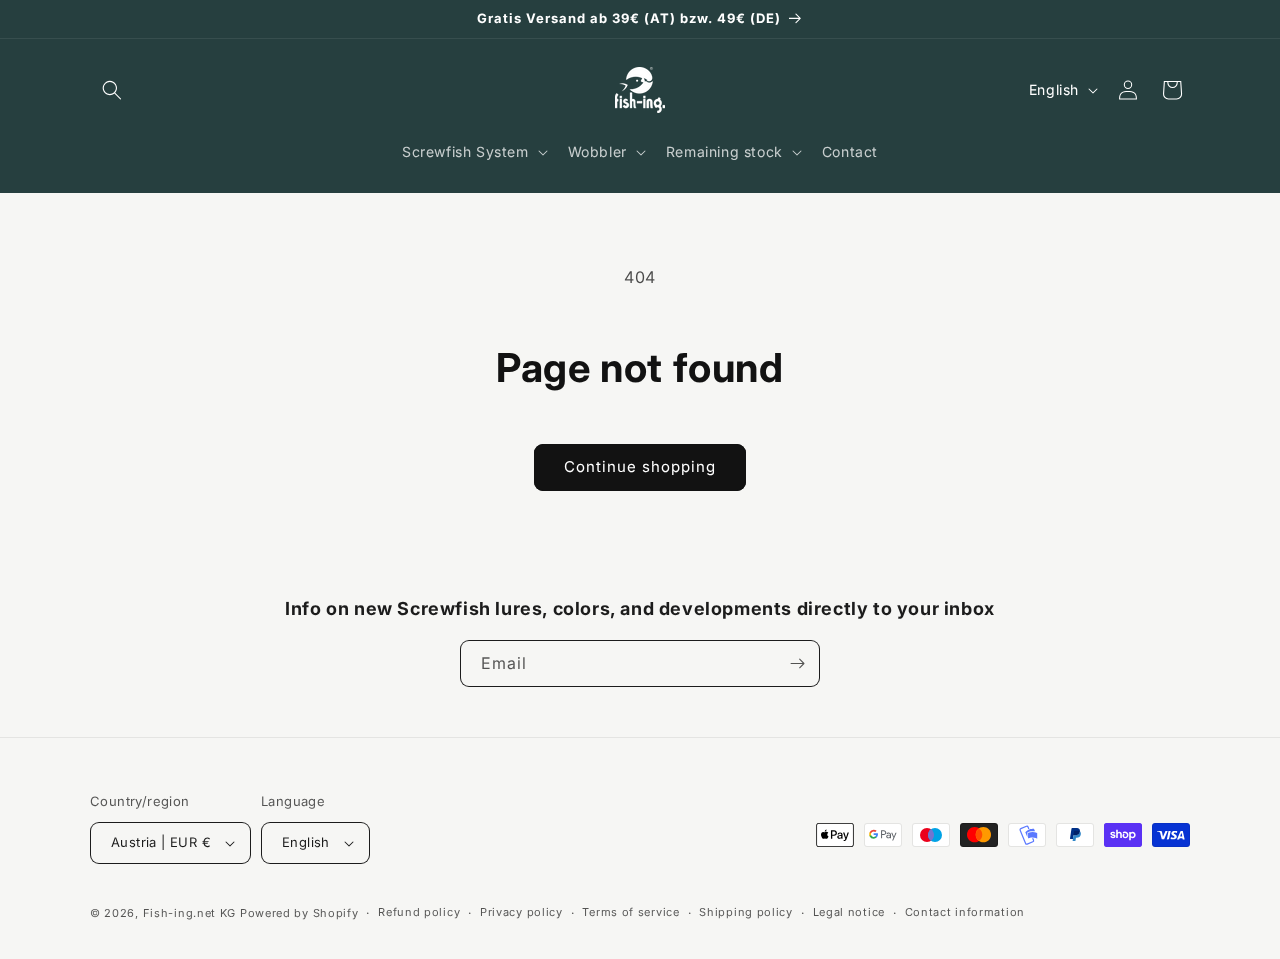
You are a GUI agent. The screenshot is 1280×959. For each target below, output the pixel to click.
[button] (112, 90)
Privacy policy (521, 912)
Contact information (965, 912)
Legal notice (849, 912)
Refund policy (419, 912)
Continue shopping (640, 466)
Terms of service (630, 912)
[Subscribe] (797, 663)
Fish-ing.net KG (190, 913)
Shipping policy (746, 912)
